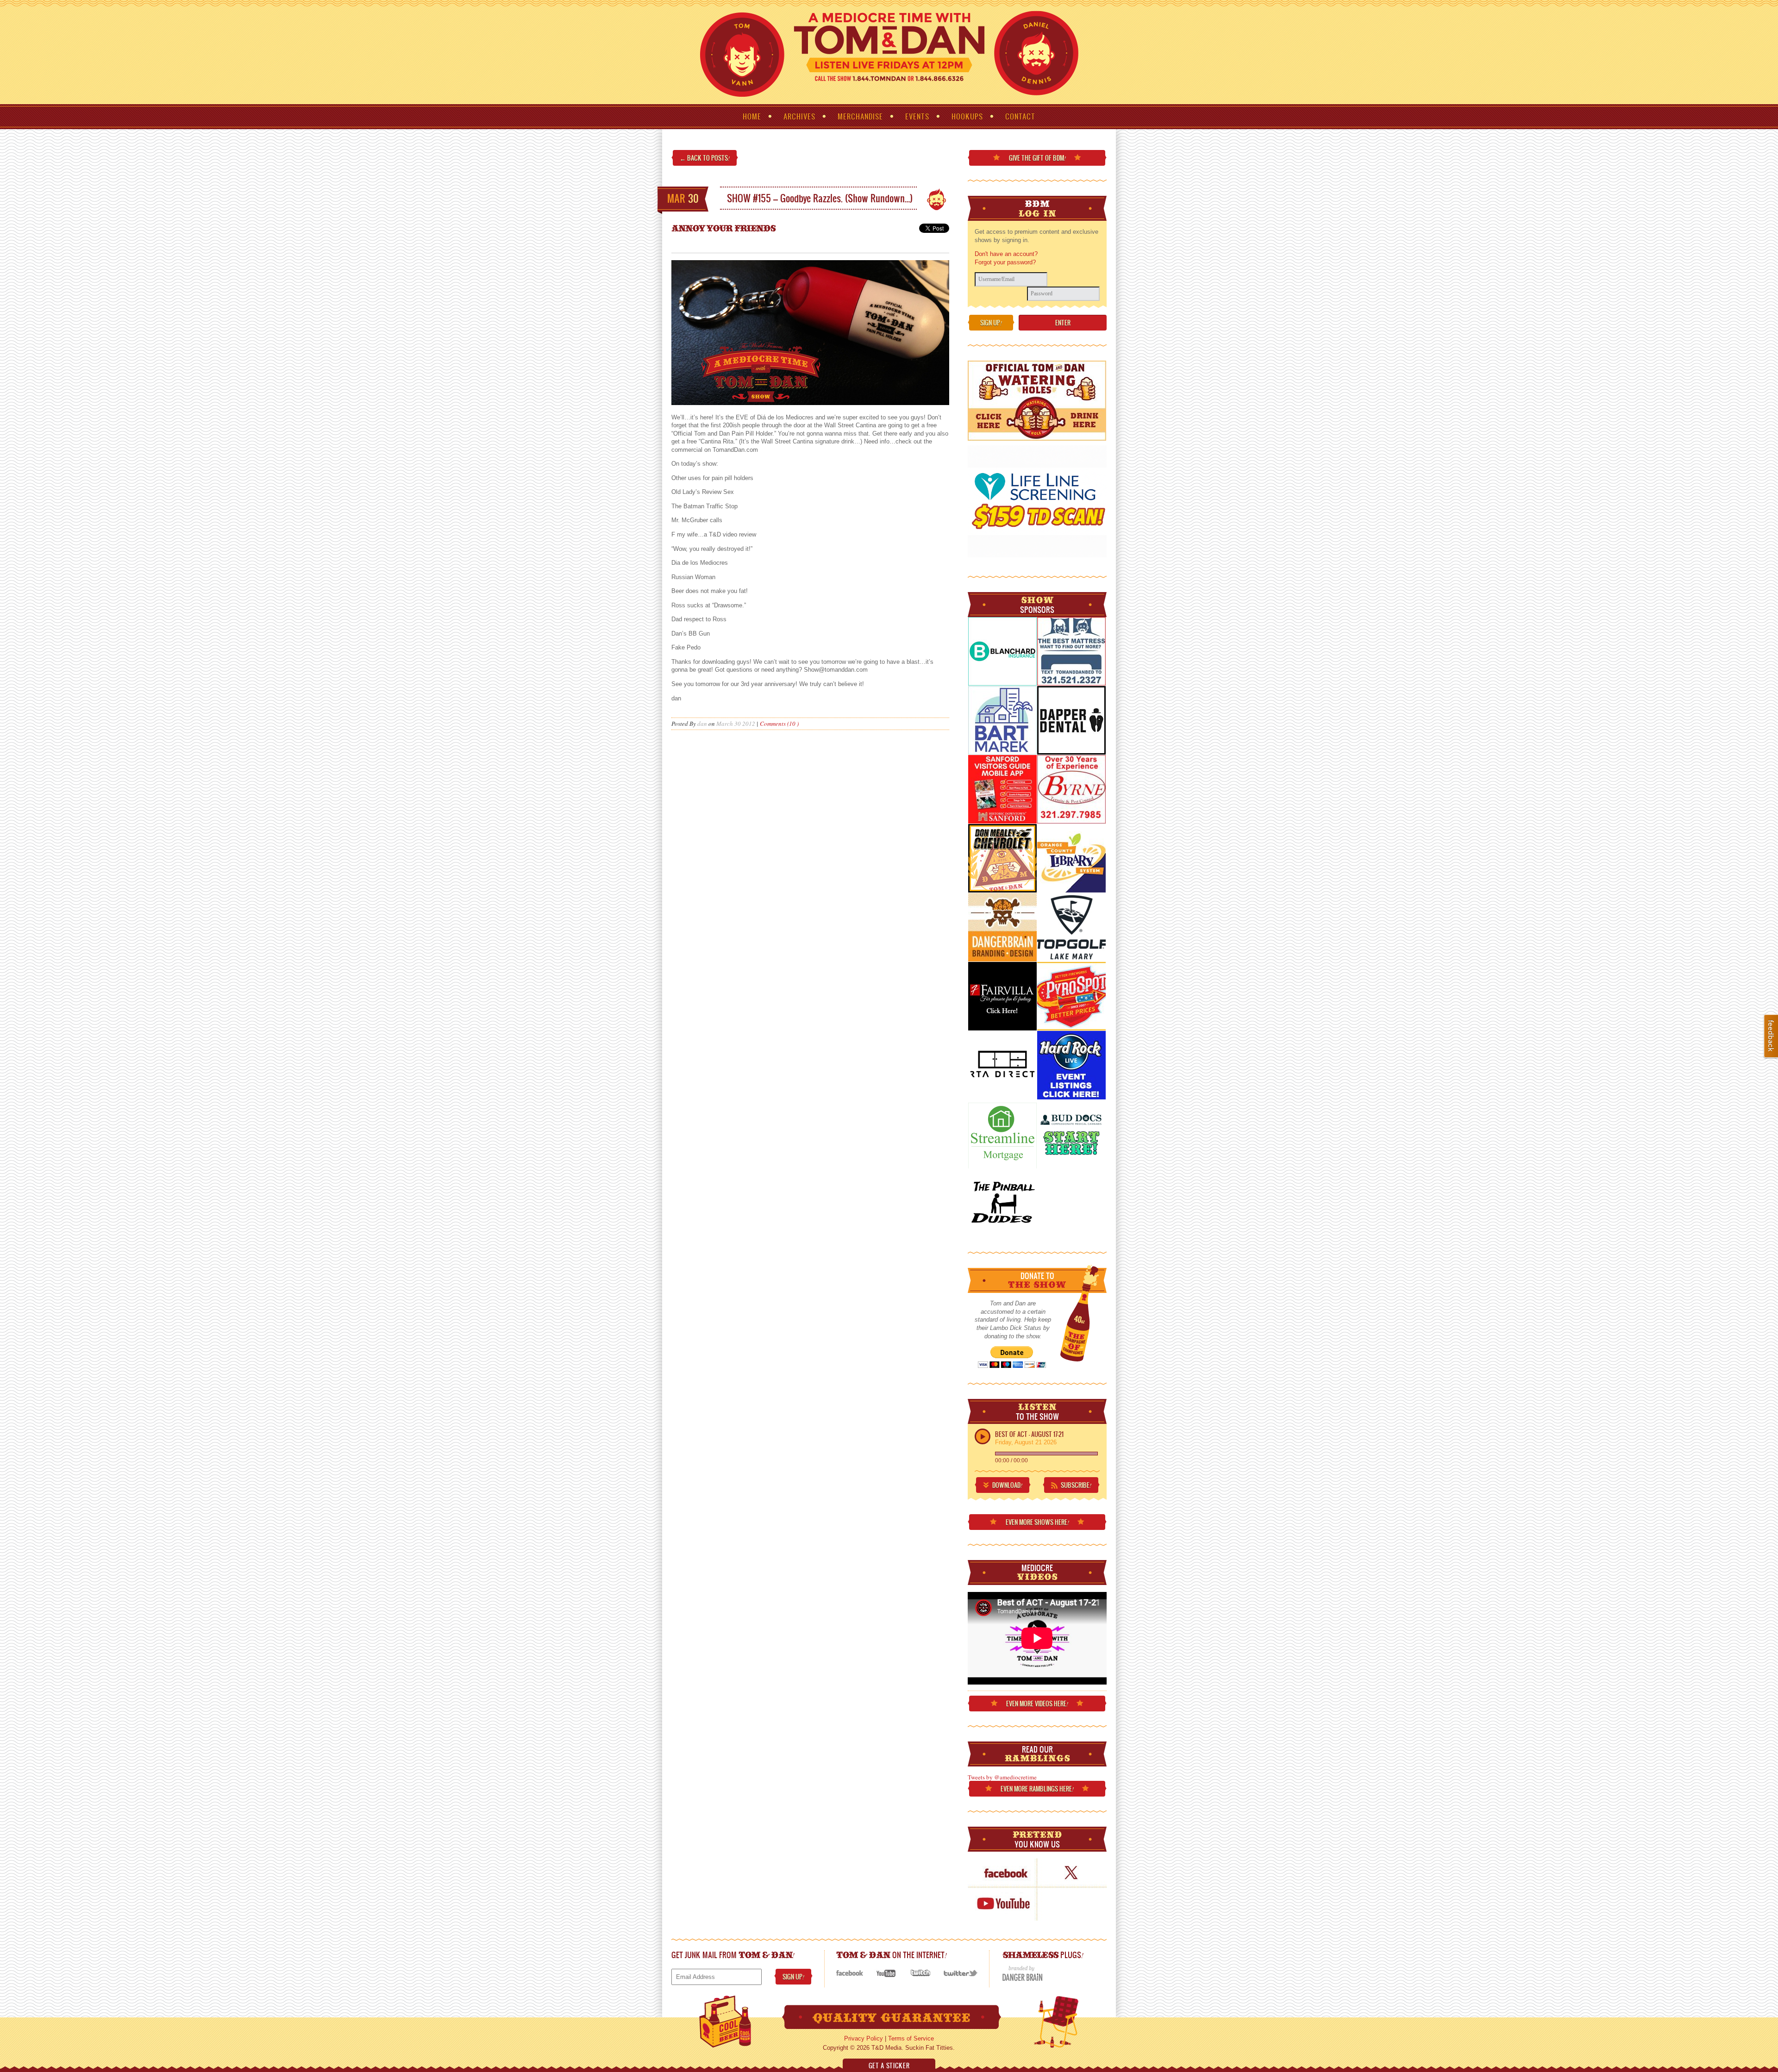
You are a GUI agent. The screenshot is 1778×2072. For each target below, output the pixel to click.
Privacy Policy (864, 2038)
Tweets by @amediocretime (1002, 1777)
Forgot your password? (1005, 262)
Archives (799, 116)
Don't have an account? (1006, 254)
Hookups (967, 116)
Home (752, 116)
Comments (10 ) (779, 724)
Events (917, 116)
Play (983, 1436)
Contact (1020, 116)
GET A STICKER (889, 2066)
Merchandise (860, 116)
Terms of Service (911, 2038)
